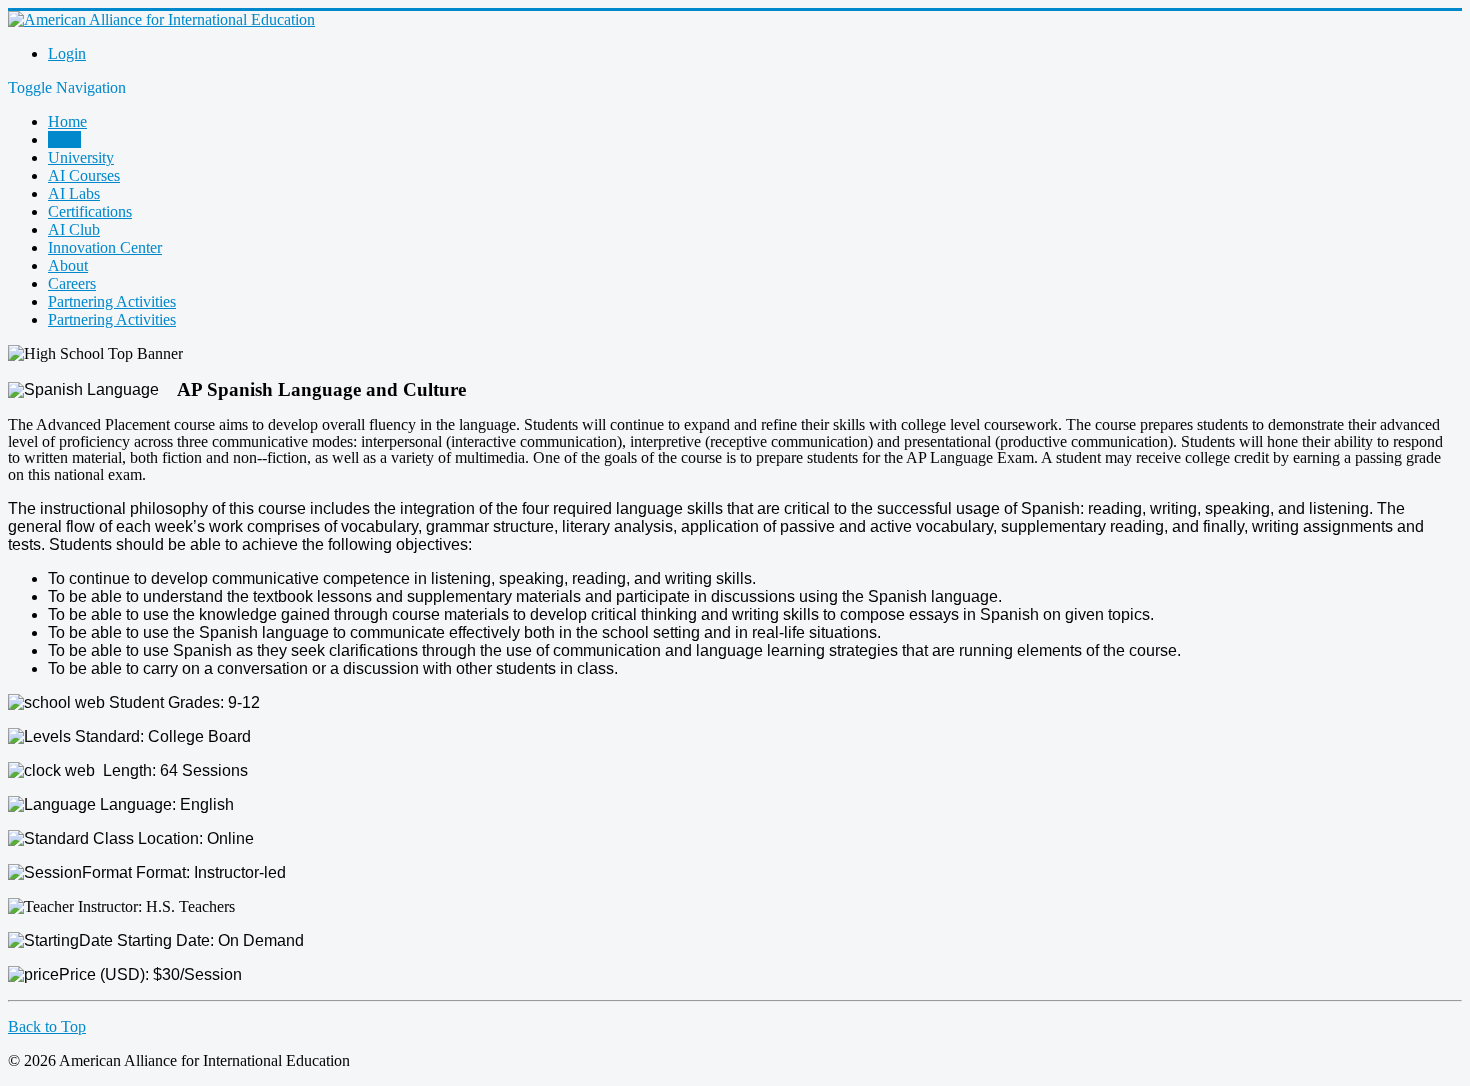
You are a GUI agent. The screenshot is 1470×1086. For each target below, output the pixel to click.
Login (67, 53)
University (81, 157)
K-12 (64, 139)
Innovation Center (105, 247)
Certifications (90, 211)
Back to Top (47, 1026)
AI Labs (74, 193)
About (68, 265)
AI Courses (84, 175)
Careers (72, 283)
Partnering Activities (112, 301)
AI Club (74, 229)
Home (67, 121)
